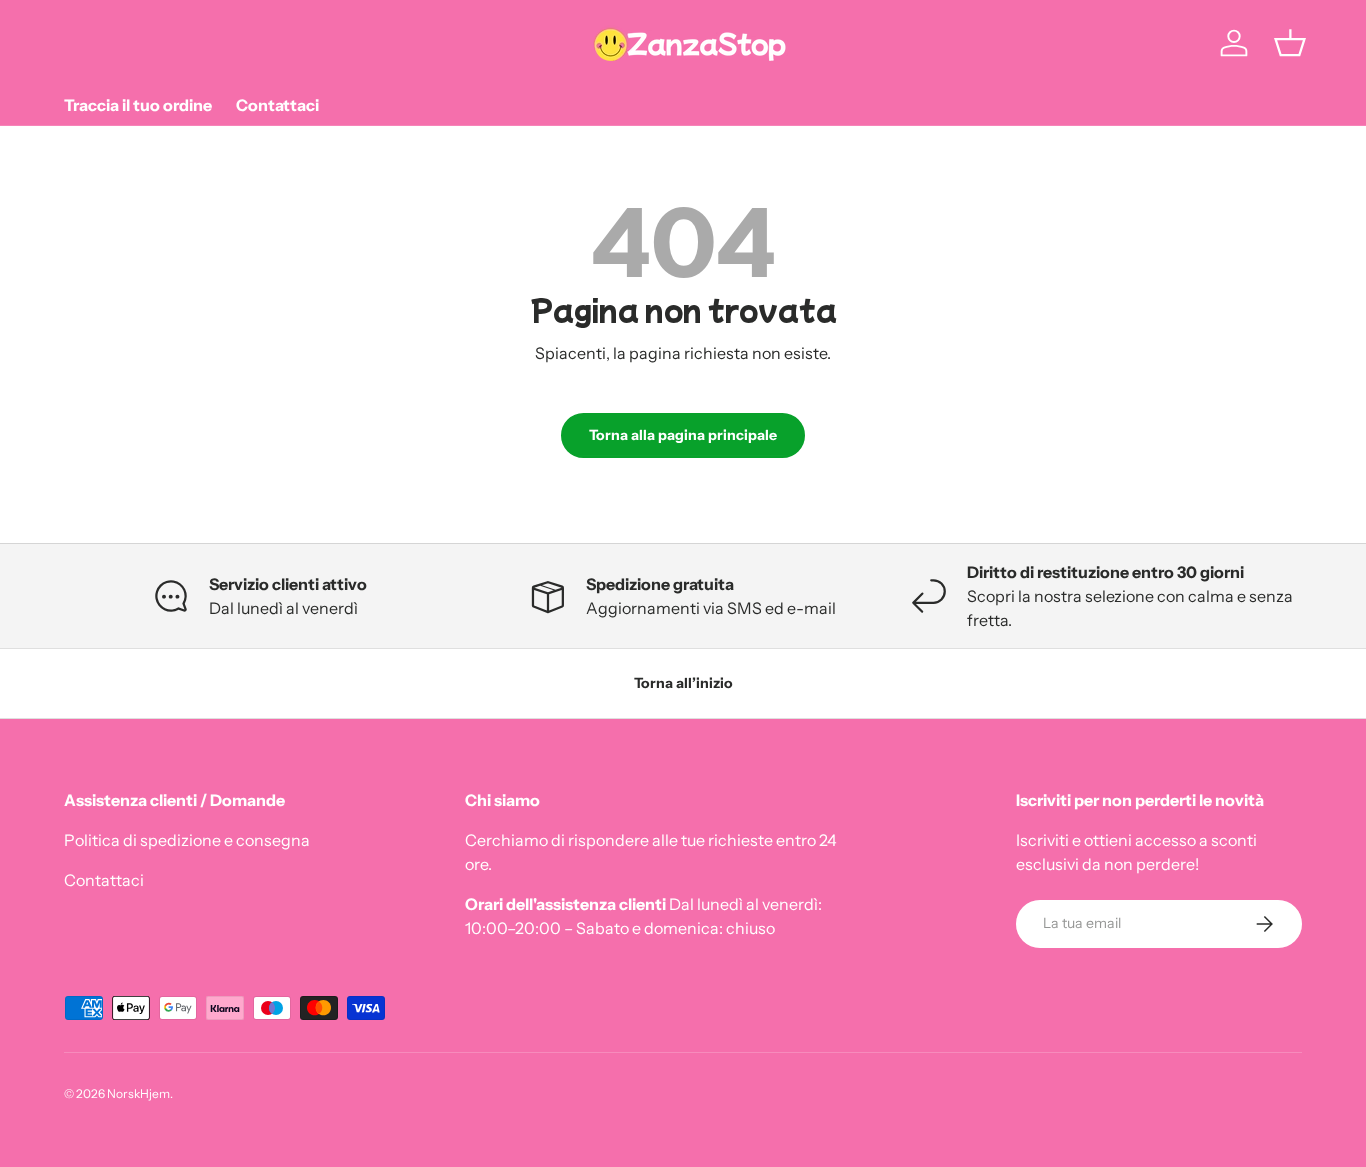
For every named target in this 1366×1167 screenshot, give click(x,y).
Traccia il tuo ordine (138, 105)
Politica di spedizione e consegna (187, 840)
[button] (1290, 43)
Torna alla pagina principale (683, 435)
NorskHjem (138, 1093)
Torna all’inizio (683, 683)
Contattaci (277, 105)
